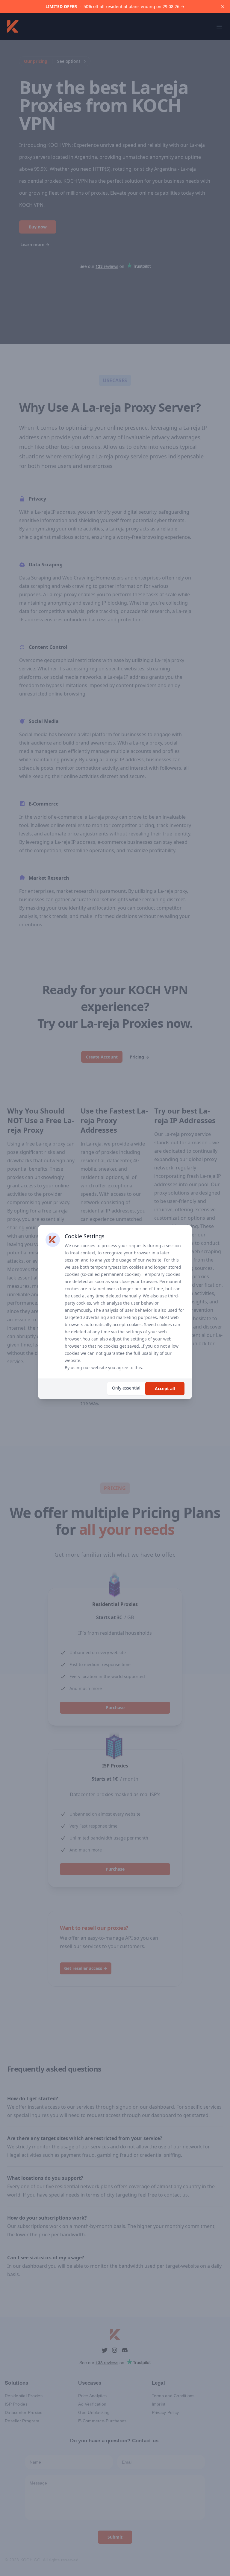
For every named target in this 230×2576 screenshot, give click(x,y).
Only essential (126, 1388)
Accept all (165, 1388)
